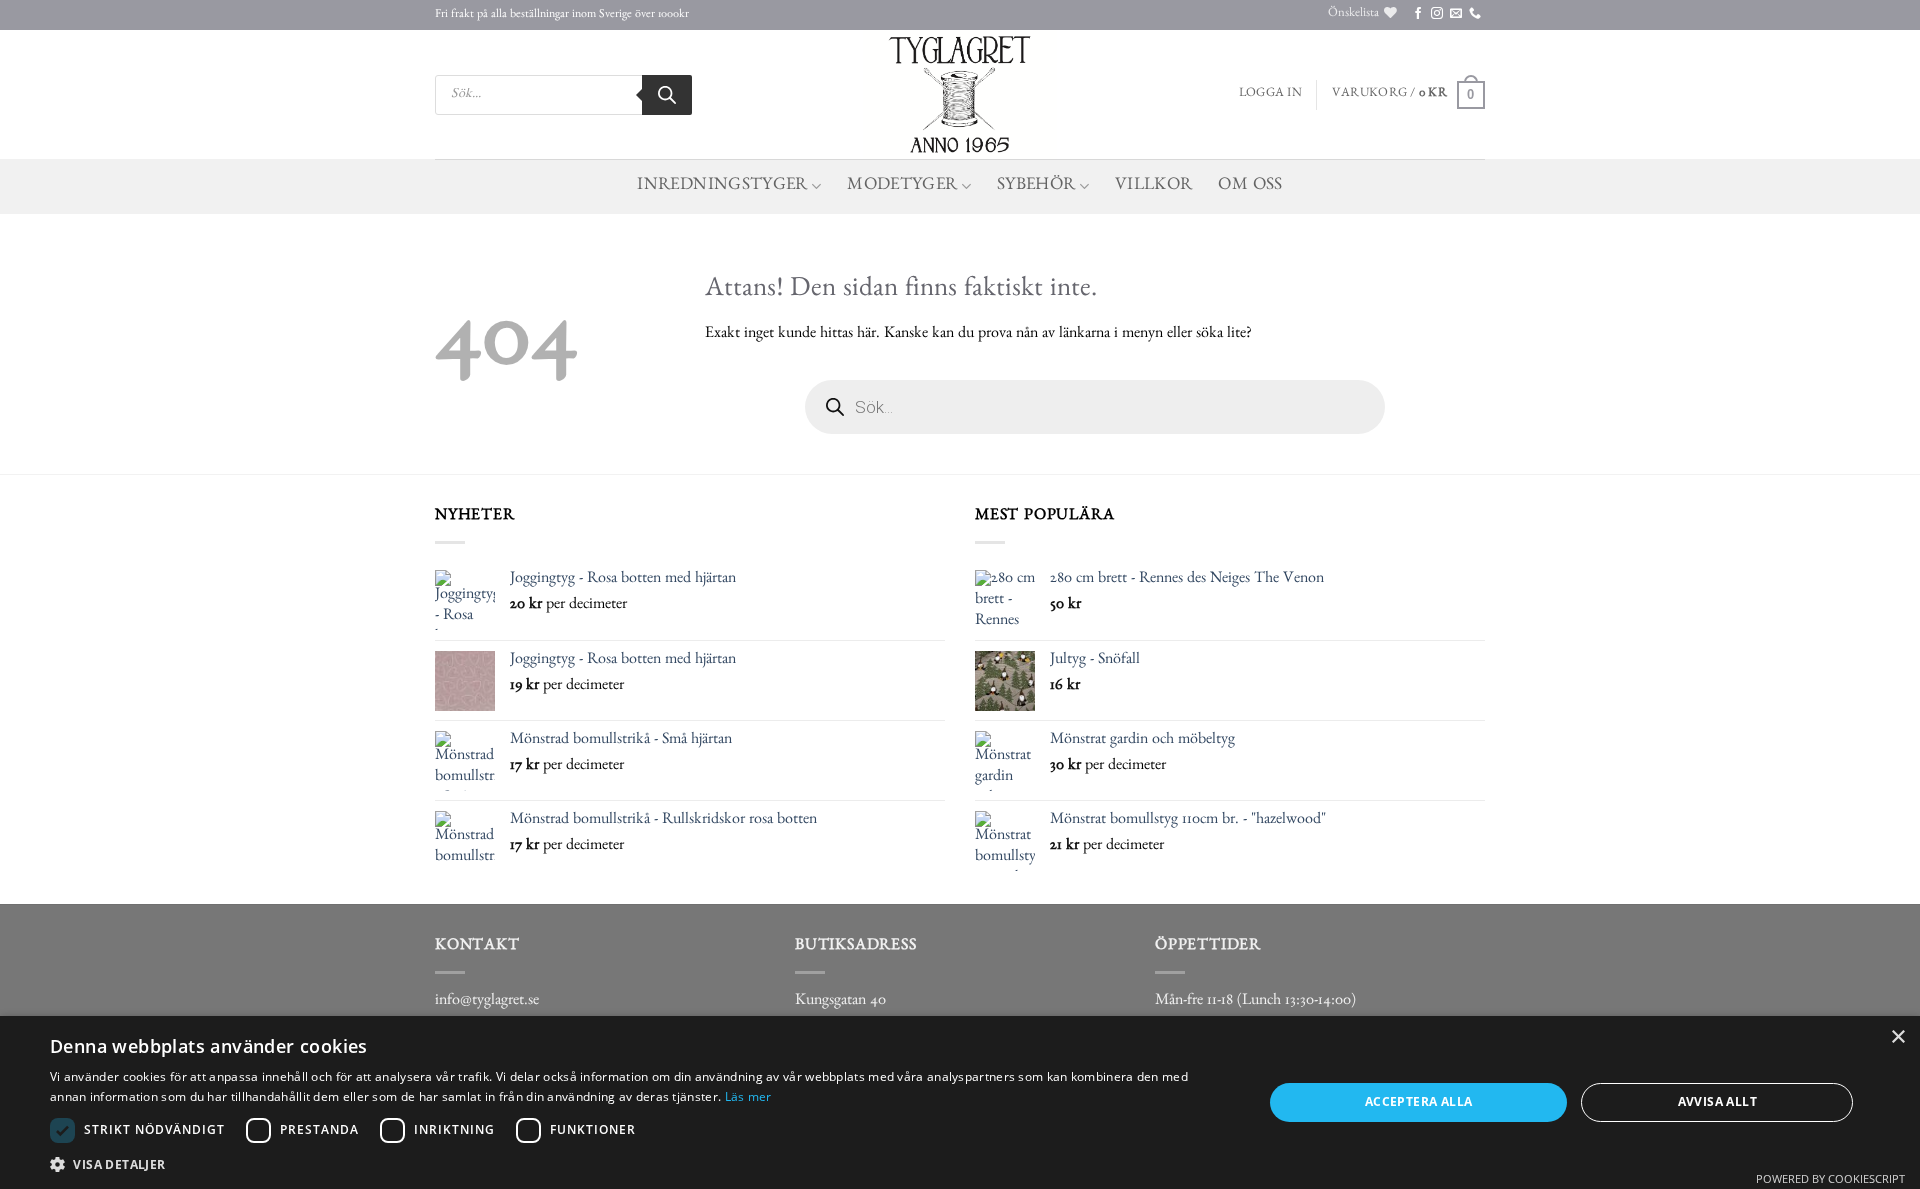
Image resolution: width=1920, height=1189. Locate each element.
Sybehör (1036, 187)
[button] (1270, 95)
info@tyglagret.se (487, 1002)
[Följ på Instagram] (1437, 14)
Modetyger (902, 187)
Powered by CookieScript (1830, 1178)
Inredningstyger (722, 187)
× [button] (1897, 1037)
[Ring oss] (1475, 14)
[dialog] (960, 1102)
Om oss (1250, 187)
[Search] (667, 95)
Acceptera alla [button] (1419, 1101)
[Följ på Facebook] (1418, 14)
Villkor (1153, 187)
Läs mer (748, 1096)
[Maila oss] (1456, 14)
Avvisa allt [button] (1717, 1101)
